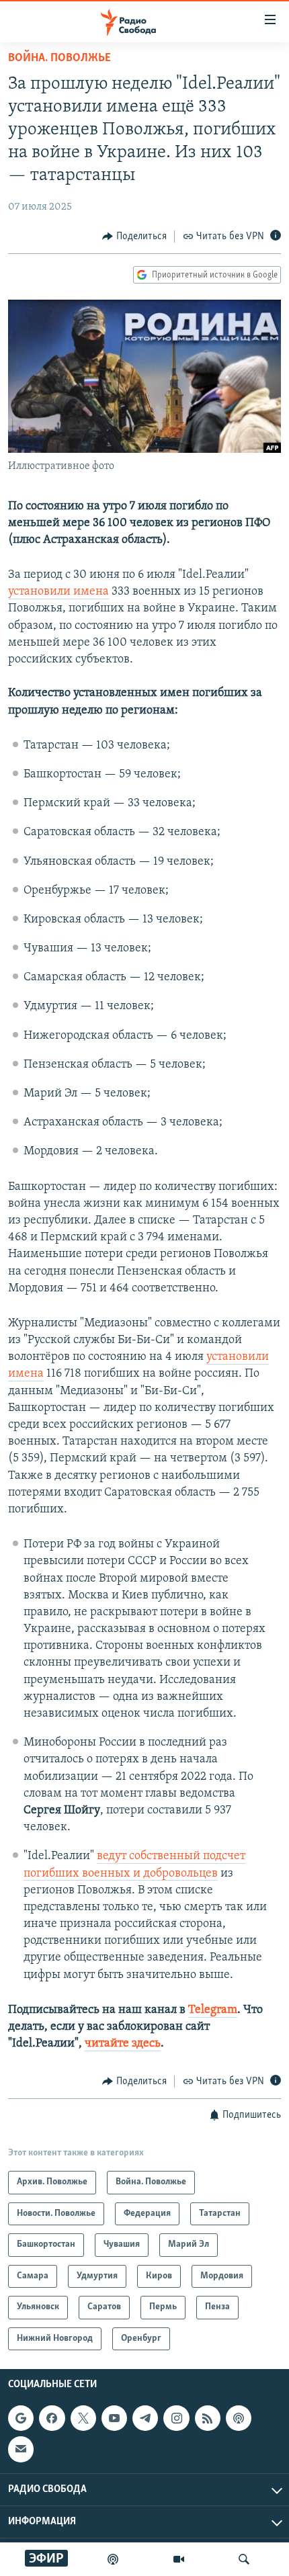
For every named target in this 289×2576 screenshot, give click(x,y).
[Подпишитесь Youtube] (114, 2418)
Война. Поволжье (59, 58)
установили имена (58, 592)
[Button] (134, 237)
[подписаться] (21, 2450)
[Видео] (179, 2559)
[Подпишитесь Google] (21, 2418)
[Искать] (244, 2559)
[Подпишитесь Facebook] (52, 2418)
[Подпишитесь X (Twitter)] (83, 2418)
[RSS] (208, 2418)
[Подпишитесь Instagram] (176, 2418)
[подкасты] (113, 2559)
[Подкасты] (239, 2418)
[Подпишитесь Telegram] (145, 2418)
